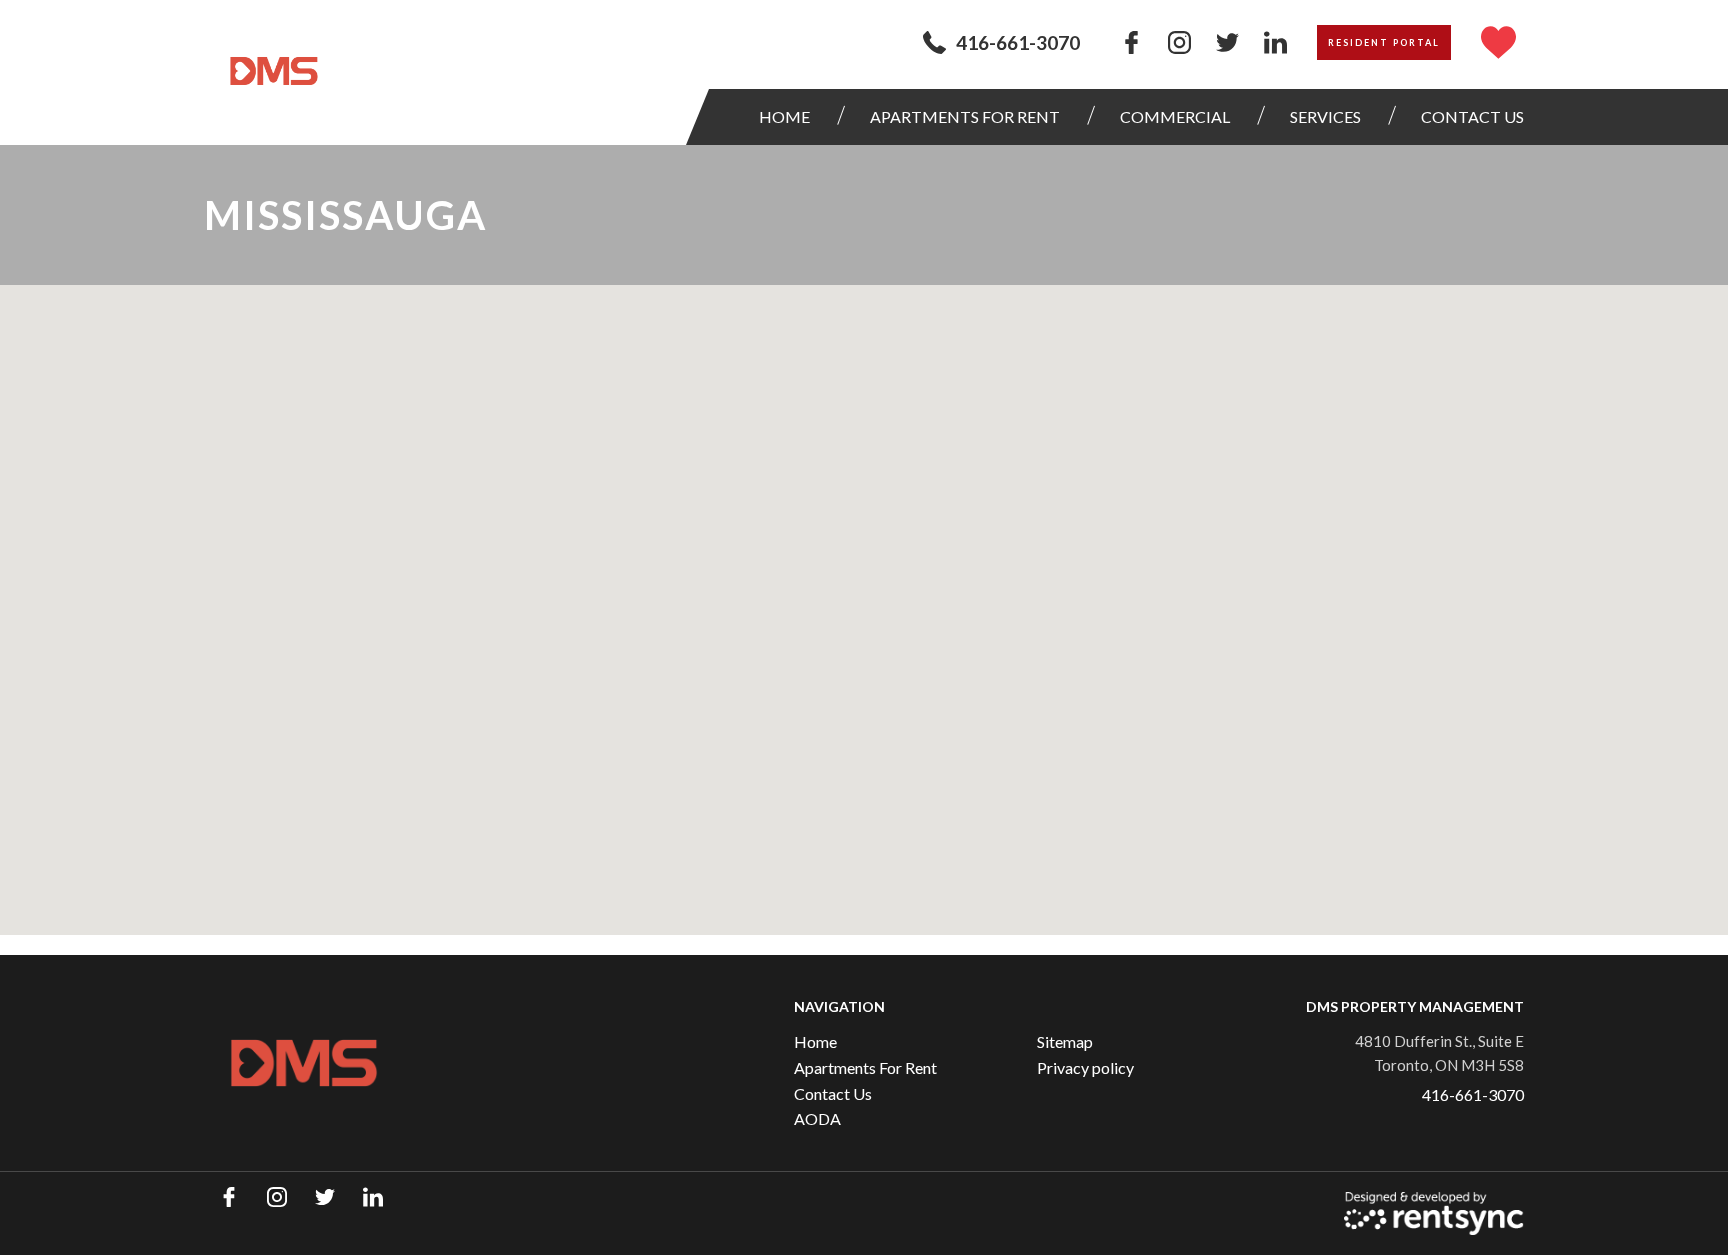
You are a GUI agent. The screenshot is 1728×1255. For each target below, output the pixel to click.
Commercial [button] (1175, 116)
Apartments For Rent (865, 1067)
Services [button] (1325, 116)
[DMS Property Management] (274, 71)
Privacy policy (1085, 1067)
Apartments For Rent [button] (965, 116)
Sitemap (1065, 1041)
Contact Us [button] (1472, 116)
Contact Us (833, 1093)
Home (784, 116)
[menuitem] (789, 117)
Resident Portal (1384, 42)
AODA (817, 1118)
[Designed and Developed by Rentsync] (1434, 1213)
